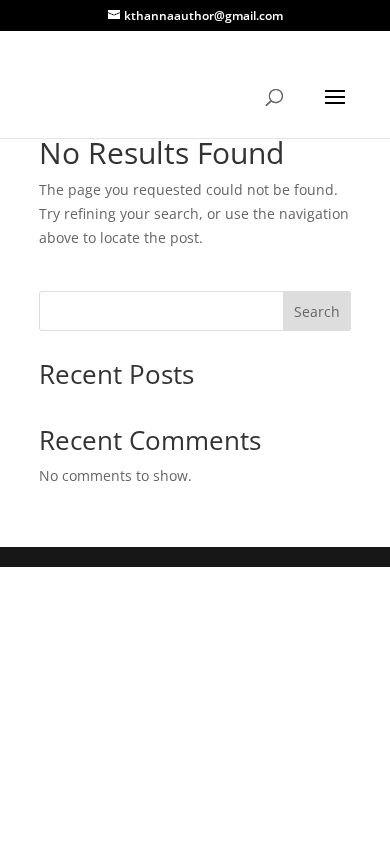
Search (317, 311)
